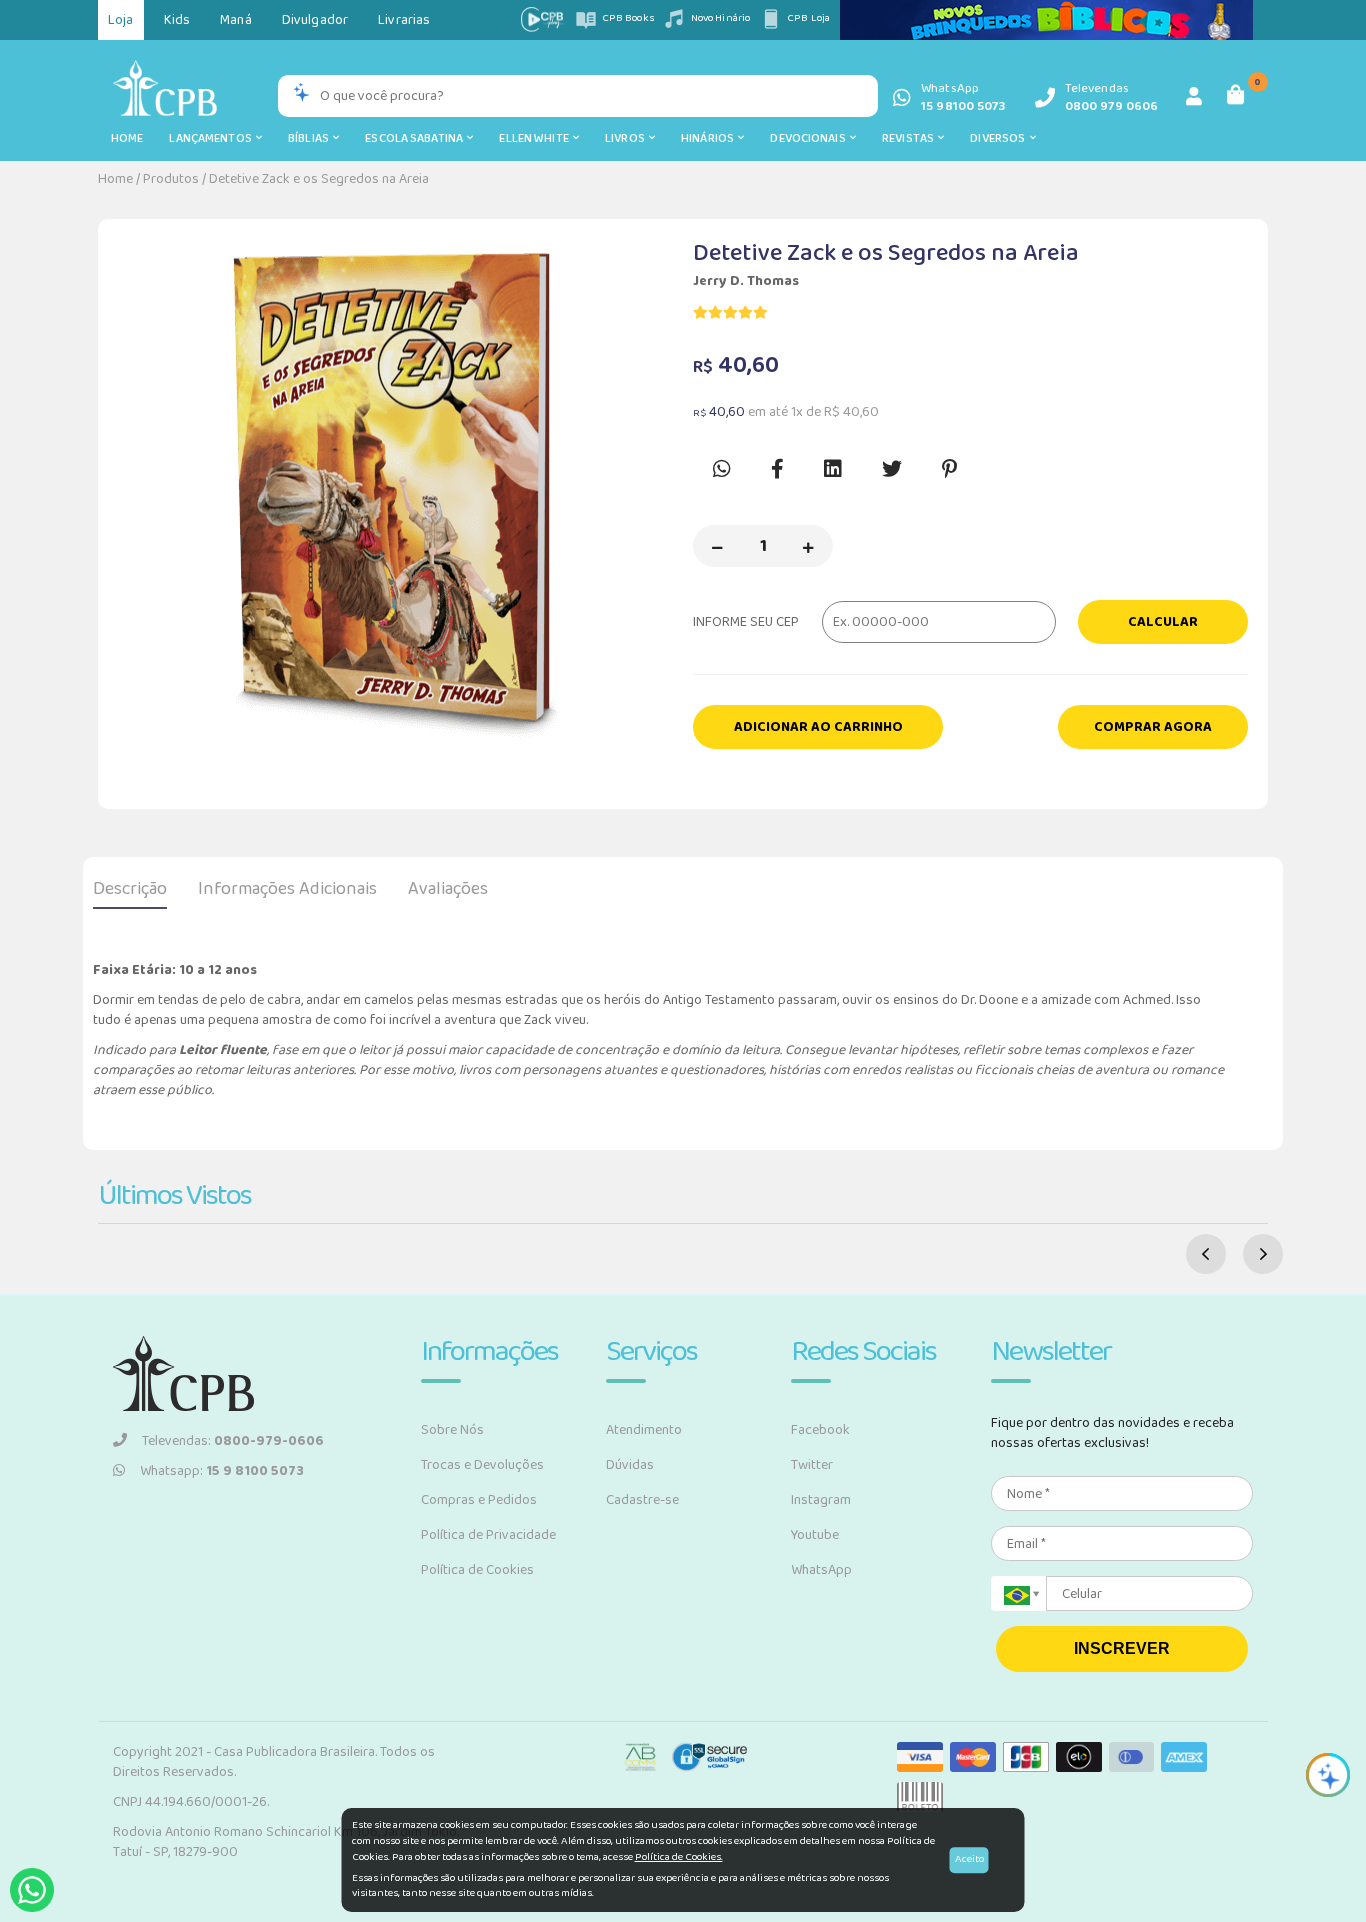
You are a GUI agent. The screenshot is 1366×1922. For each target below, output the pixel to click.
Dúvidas (630, 1465)
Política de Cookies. (679, 1857)
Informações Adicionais (287, 889)
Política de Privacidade (488, 1535)
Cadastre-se (642, 1500)
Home (127, 138)
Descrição (130, 889)
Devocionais (810, 138)
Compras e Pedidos (479, 1500)
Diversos (999, 138)
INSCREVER (1122, 1648)
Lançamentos (212, 138)
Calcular (1163, 622)
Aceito (969, 1859)
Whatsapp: (222, 1471)
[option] (395, 494)
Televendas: (233, 1441)
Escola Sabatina (416, 138)
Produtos (171, 179)
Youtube (815, 1535)
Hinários (709, 138)
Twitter (812, 1465)
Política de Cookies (477, 1570)
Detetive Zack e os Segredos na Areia (319, 179)
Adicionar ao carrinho (818, 727)
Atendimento (644, 1430)
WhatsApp (821, 1570)
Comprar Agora (1153, 727)
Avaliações (448, 889)
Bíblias (310, 138)
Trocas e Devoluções (482, 1465)
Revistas (910, 138)
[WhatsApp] (32, 1890)
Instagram (821, 1500)
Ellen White (536, 138)
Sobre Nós (452, 1430)
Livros (627, 138)
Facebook (820, 1430)
